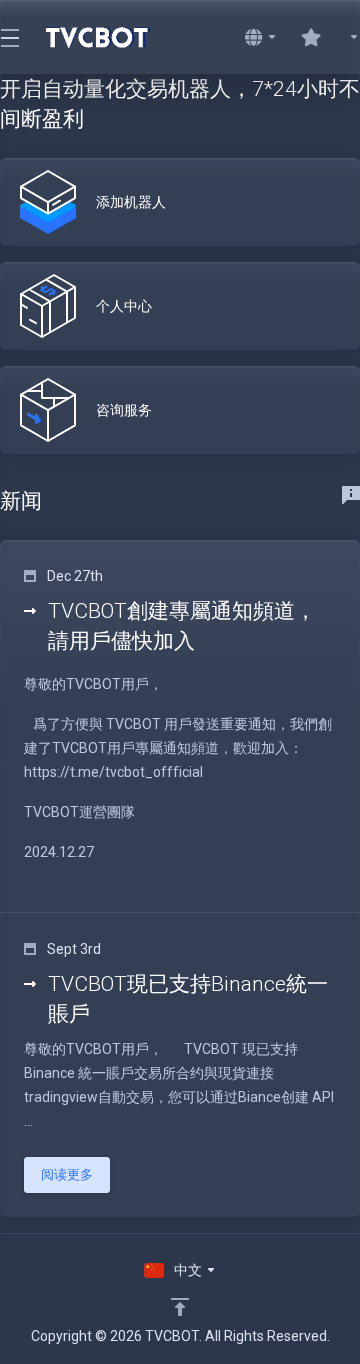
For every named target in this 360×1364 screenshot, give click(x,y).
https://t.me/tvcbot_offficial (113, 772)
